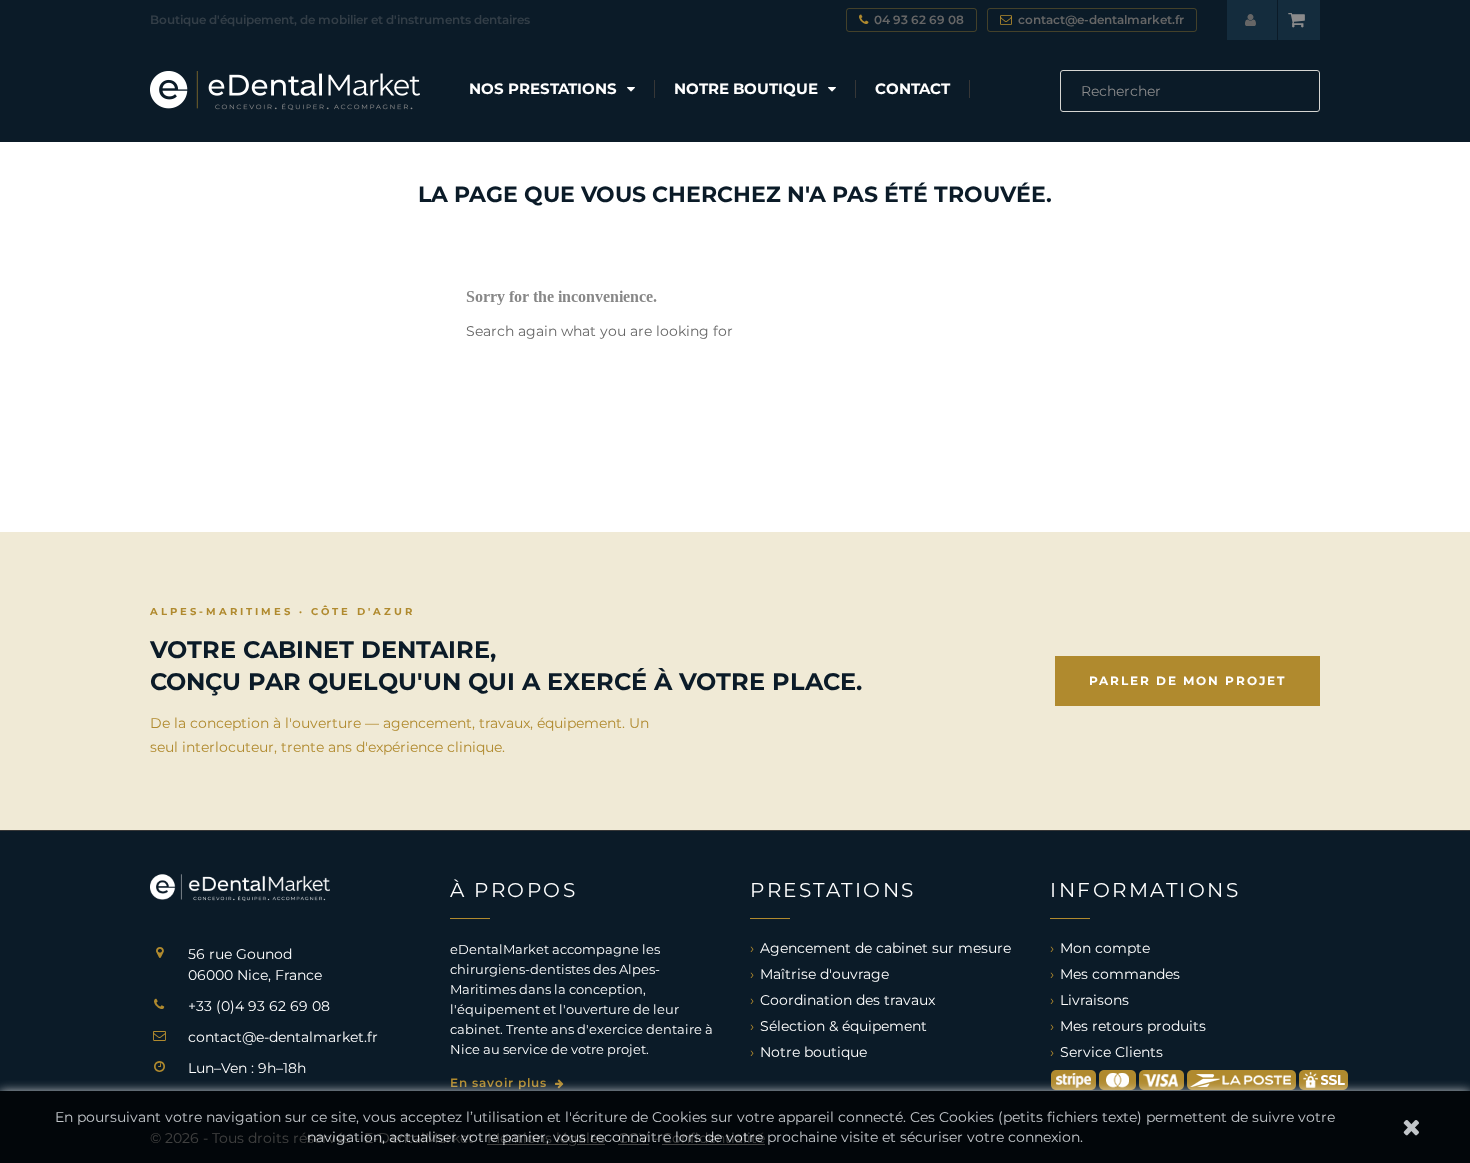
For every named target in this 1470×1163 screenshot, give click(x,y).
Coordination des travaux (847, 1000)
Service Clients (1111, 1052)
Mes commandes (1120, 974)
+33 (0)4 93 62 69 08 (259, 1006)
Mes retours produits (1133, 1026)
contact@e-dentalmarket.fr (283, 1037)
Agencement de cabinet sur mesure (885, 948)
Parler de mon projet (1187, 680)
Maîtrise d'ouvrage (824, 974)
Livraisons (1094, 1000)
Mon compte (1105, 948)
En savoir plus (500, 1082)
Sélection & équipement (843, 1026)
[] (1312, 106)
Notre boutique (813, 1052)
